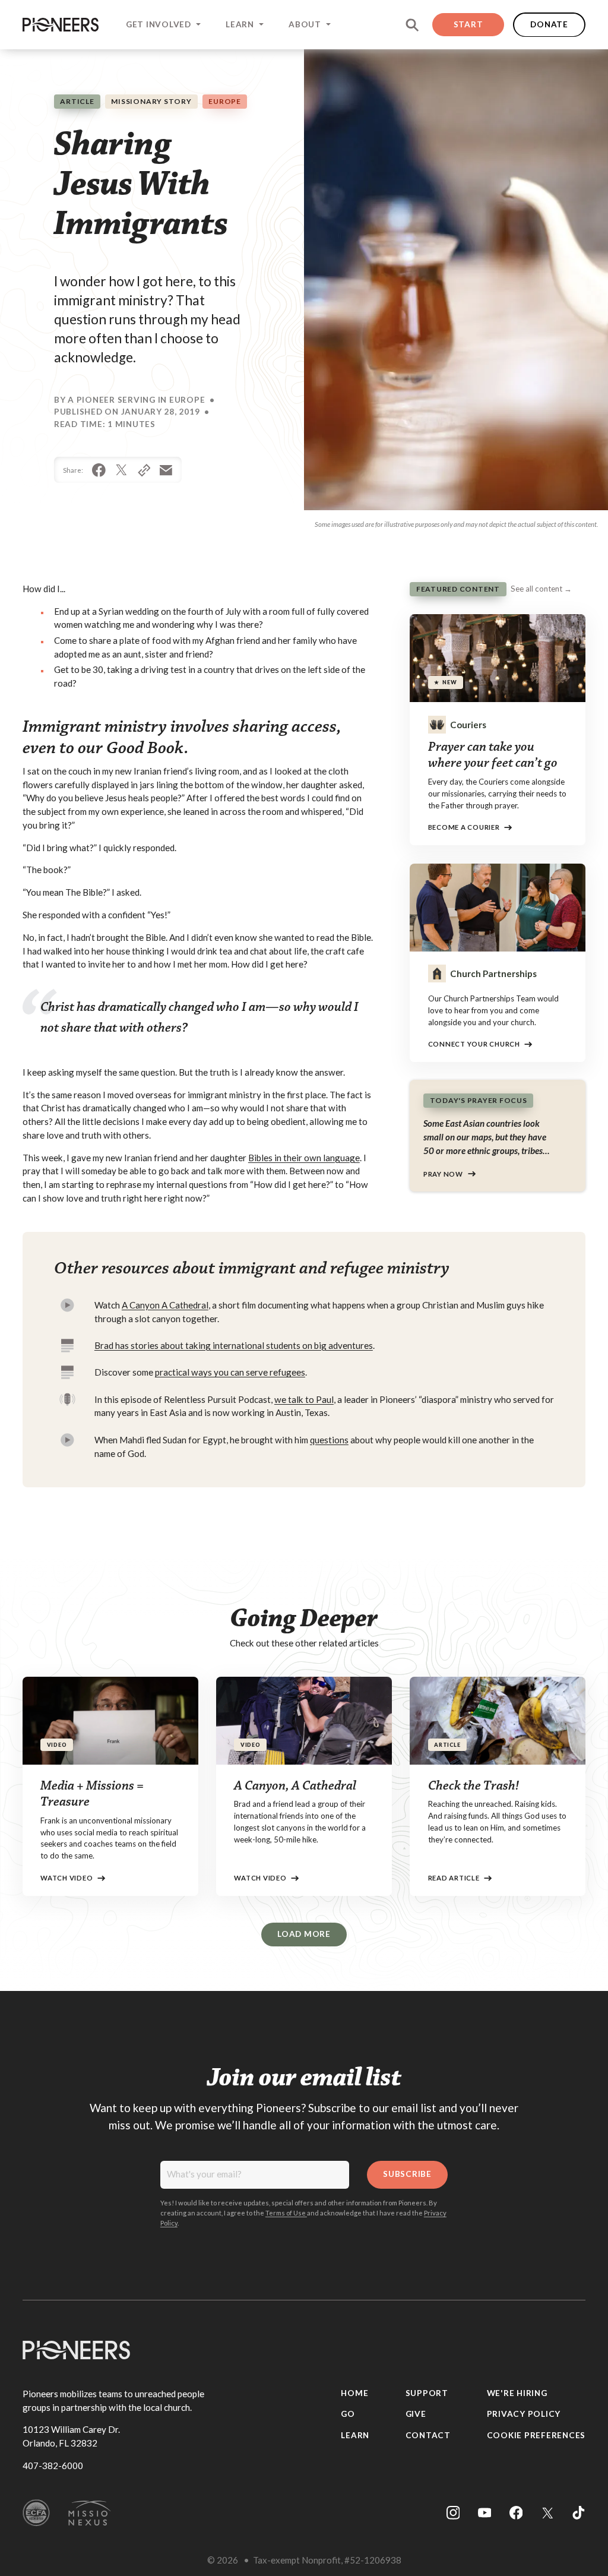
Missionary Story (151, 101)
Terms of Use (286, 2213)
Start (468, 24)
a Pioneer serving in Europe (136, 400)
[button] (162, 25)
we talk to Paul (304, 1399)
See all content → (541, 589)
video (57, 1745)
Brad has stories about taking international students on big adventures (234, 1345)
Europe (225, 101)
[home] (61, 24)
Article (77, 101)
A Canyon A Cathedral (165, 1305)
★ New (446, 682)
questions (329, 1440)
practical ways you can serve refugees (230, 1372)
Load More (304, 1934)
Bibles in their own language (304, 1158)
